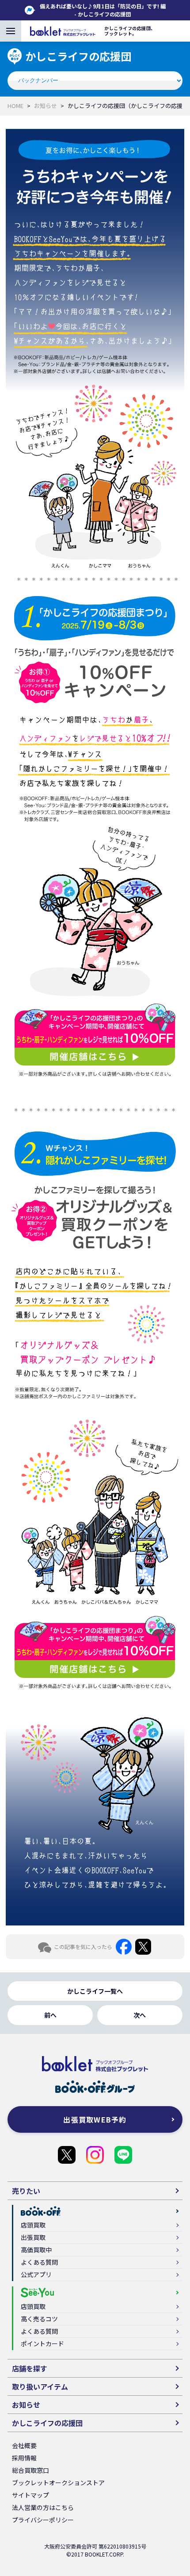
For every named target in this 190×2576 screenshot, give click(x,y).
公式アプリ (36, 2274)
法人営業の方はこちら (43, 2507)
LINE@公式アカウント (123, 2155)
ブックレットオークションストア (58, 2483)
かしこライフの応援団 (67, 2155)
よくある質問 (39, 2262)
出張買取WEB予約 (95, 2119)
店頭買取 (33, 2225)
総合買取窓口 (30, 2470)
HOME (15, 106)
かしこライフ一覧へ (95, 1991)
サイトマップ (30, 2495)
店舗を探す (30, 2368)
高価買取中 (36, 2250)
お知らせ (46, 106)
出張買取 (33, 2237)
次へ (140, 2015)
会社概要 (24, 2445)
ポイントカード (42, 2344)
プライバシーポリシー (43, 2520)
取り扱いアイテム (40, 2386)
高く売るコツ (39, 2319)
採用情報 (24, 2458)
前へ (50, 2015)
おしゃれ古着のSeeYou (95, 2155)
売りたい (26, 2191)
